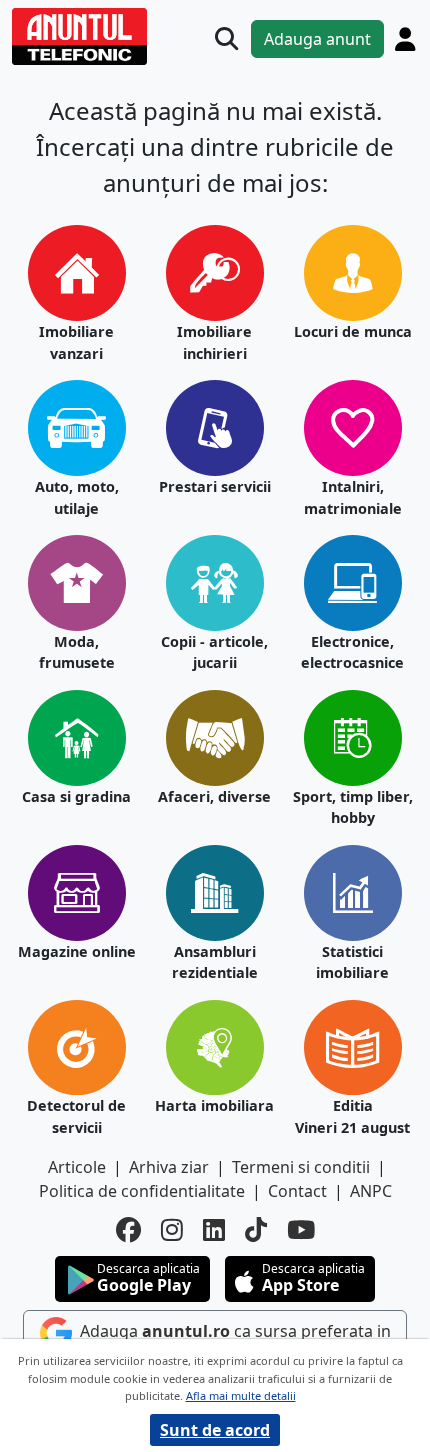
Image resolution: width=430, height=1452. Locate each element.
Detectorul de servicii (76, 1116)
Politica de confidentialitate (142, 1191)
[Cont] (405, 39)
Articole (77, 1167)
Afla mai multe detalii (241, 1395)
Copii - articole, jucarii (214, 652)
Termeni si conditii (301, 1167)
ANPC (371, 1191)
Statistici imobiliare (352, 962)
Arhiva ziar (169, 1167)
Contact (297, 1191)
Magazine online (77, 951)
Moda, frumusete (77, 652)
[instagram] (172, 1230)
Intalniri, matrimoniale (353, 497)
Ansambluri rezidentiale (215, 962)
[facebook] (128, 1230)
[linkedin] (214, 1230)
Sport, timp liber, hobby (353, 807)
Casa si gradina (76, 796)
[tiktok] (256, 1230)
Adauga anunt (317, 39)
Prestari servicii (215, 486)
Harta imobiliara (214, 1105)
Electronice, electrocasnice (352, 652)
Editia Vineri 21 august (352, 1116)
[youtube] (301, 1230)
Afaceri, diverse (214, 796)
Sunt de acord (215, 1430)
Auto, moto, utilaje (77, 497)
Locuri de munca (353, 331)
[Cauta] (226, 38)
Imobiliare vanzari (76, 342)
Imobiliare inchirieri (214, 342)
